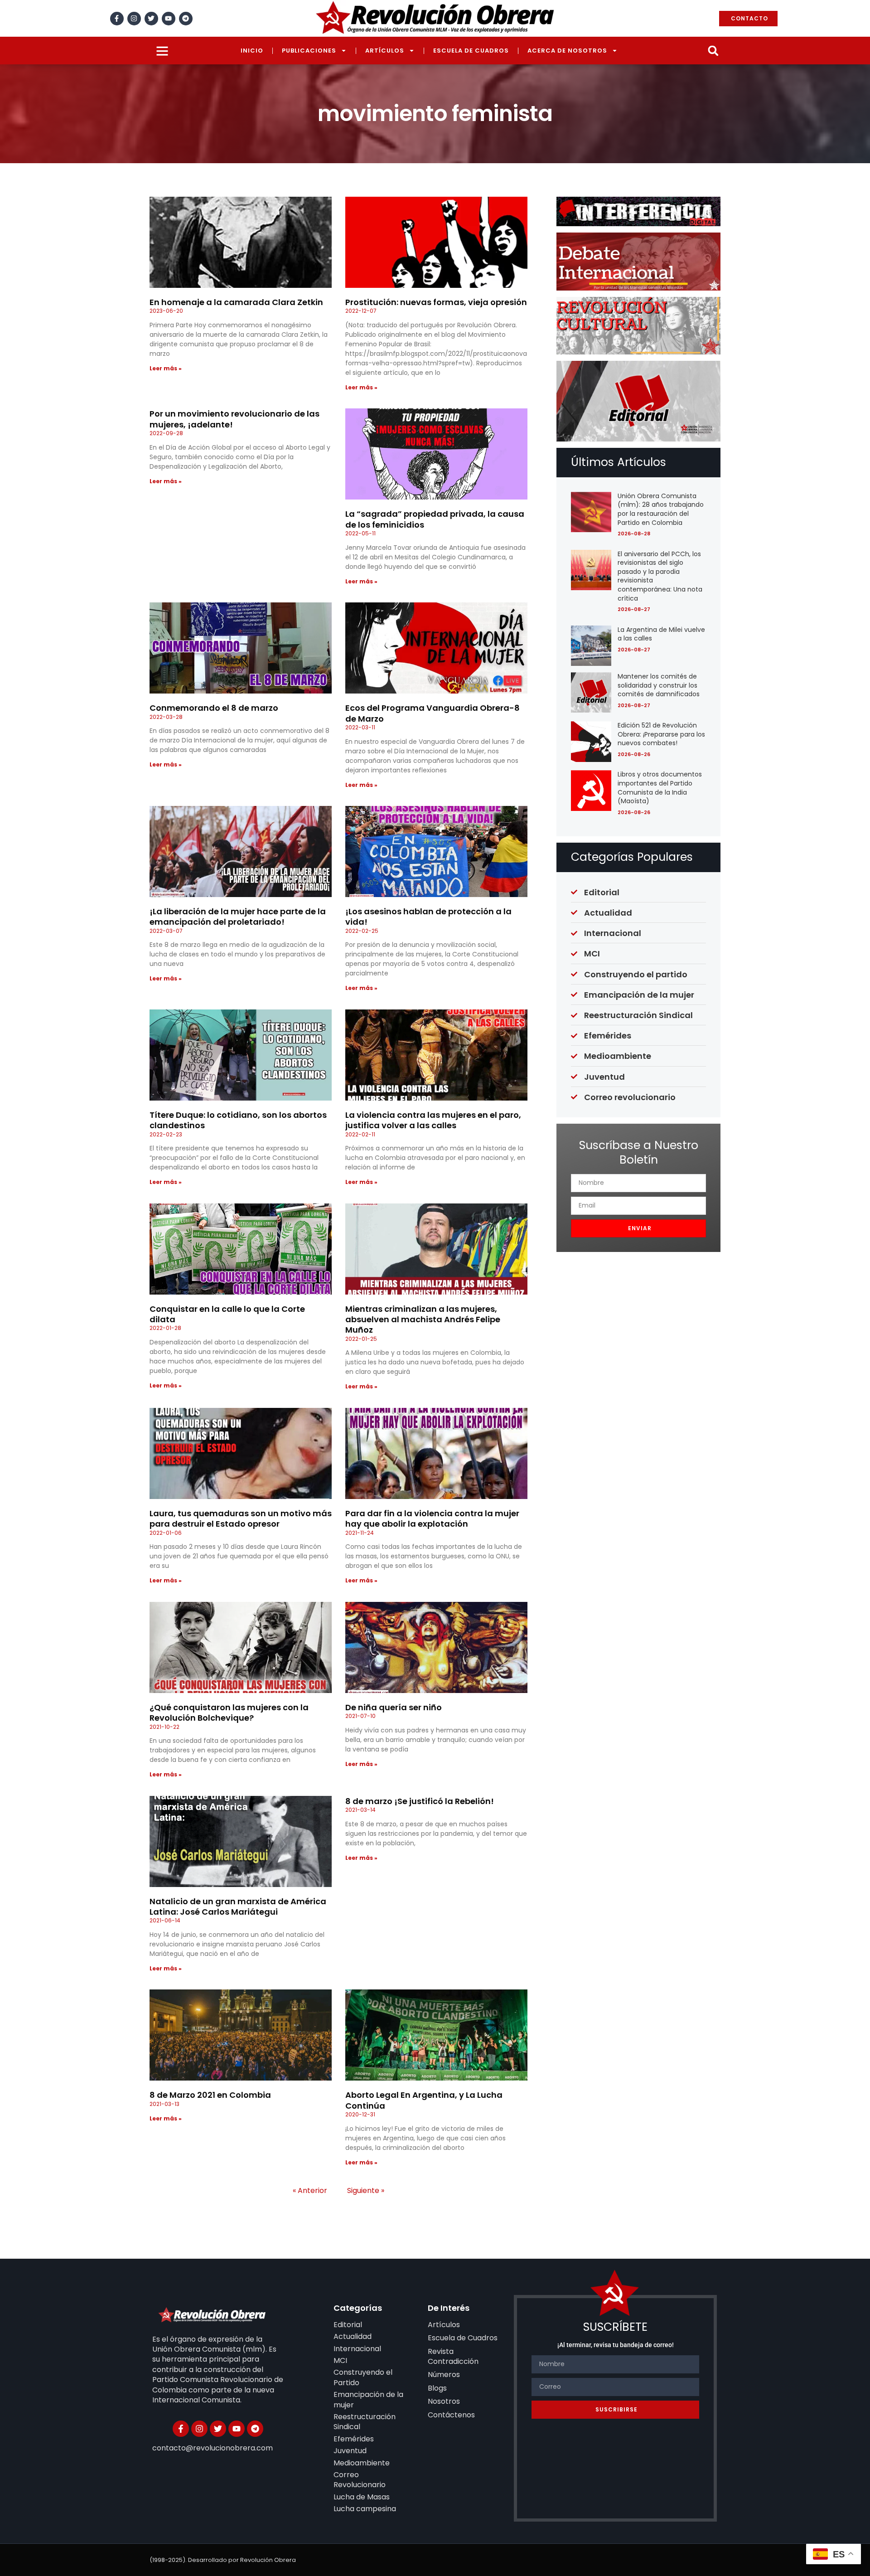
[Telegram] (186, 19)
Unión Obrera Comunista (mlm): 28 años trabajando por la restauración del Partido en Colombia (661, 509)
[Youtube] (169, 19)
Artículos (385, 51)
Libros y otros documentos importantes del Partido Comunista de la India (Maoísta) (660, 788)
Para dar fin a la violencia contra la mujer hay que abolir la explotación (432, 1518)
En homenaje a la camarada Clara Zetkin (236, 302)
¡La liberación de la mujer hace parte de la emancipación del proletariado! (238, 917)
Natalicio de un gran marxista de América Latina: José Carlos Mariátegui (238, 1907)
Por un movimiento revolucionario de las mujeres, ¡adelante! (234, 419)
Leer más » (166, 368)
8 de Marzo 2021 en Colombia (210, 2095)
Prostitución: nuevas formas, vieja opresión (436, 302)
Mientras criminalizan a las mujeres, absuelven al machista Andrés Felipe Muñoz (423, 1320)
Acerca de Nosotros (567, 51)
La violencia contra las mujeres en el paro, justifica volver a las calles (433, 1120)
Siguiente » (366, 2190)
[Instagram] (134, 19)
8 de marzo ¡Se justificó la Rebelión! (420, 1801)
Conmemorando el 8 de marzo (214, 708)
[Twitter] (151, 19)
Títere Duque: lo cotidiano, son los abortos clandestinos (238, 1120)
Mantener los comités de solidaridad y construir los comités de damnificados (659, 685)
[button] (713, 51)
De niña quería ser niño (394, 1707)
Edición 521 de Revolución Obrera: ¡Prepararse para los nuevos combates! (661, 734)
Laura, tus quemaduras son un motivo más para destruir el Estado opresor (241, 1518)
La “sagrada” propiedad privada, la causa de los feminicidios (435, 519)
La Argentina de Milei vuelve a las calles (661, 634)
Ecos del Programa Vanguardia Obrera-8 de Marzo (433, 713)
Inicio (252, 51)
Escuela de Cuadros (471, 51)
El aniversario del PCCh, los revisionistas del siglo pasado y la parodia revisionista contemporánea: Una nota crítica (660, 576)
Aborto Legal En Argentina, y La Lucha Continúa (424, 2100)
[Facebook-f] (117, 19)
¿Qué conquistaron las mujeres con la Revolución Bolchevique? (229, 1712)
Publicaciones (309, 51)
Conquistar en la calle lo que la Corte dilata (227, 1314)
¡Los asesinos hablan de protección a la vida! (428, 917)
